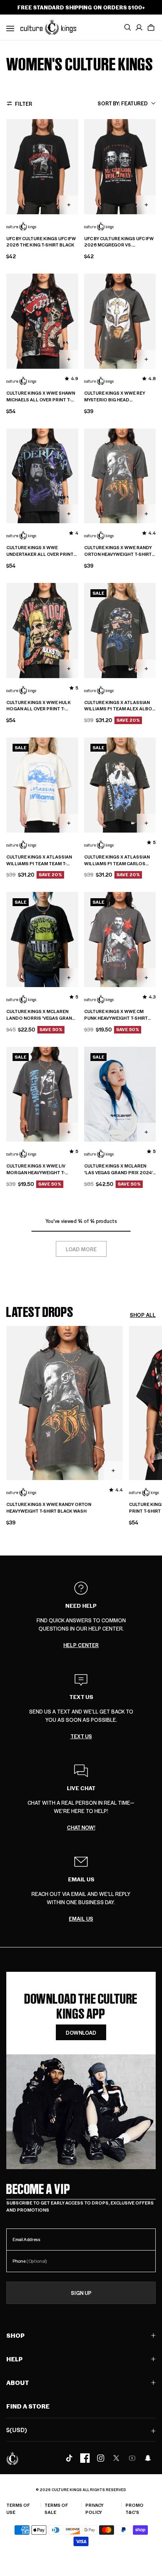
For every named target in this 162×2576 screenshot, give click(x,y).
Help (15, 2359)
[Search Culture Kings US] (127, 28)
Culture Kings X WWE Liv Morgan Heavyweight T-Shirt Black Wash (36, 1169)
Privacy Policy (94, 2509)
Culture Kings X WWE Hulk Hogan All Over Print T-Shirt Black (39, 706)
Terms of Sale (56, 2509)
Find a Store (28, 2406)
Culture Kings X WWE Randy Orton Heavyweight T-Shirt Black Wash (118, 551)
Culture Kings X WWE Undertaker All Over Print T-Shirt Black (40, 551)
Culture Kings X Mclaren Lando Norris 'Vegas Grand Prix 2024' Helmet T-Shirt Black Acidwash (41, 1015)
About (18, 2382)
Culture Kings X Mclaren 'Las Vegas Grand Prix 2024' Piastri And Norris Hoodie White (118, 1169)
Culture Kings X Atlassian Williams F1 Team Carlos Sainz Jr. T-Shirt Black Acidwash (117, 861)
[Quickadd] (69, 205)
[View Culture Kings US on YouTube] (132, 2458)
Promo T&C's (134, 2509)
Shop (16, 2335)
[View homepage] (48, 27)
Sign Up (81, 2293)
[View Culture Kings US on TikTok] (69, 2458)
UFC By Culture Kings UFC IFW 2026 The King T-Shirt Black (41, 242)
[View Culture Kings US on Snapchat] (148, 2458)
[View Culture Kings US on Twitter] (116, 2458)
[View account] (139, 28)
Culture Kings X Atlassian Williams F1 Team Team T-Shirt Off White (39, 861)
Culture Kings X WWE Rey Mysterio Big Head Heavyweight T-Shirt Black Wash (117, 397)
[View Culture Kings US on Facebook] (85, 2458)
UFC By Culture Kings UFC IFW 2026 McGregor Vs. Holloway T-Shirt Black (119, 242)
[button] (151, 28)
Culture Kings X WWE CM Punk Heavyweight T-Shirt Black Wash (116, 1015)
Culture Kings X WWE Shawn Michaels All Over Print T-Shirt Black (41, 397)
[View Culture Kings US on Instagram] (101, 2458)
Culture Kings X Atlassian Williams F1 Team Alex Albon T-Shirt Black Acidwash (120, 706)
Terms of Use (18, 2509)
